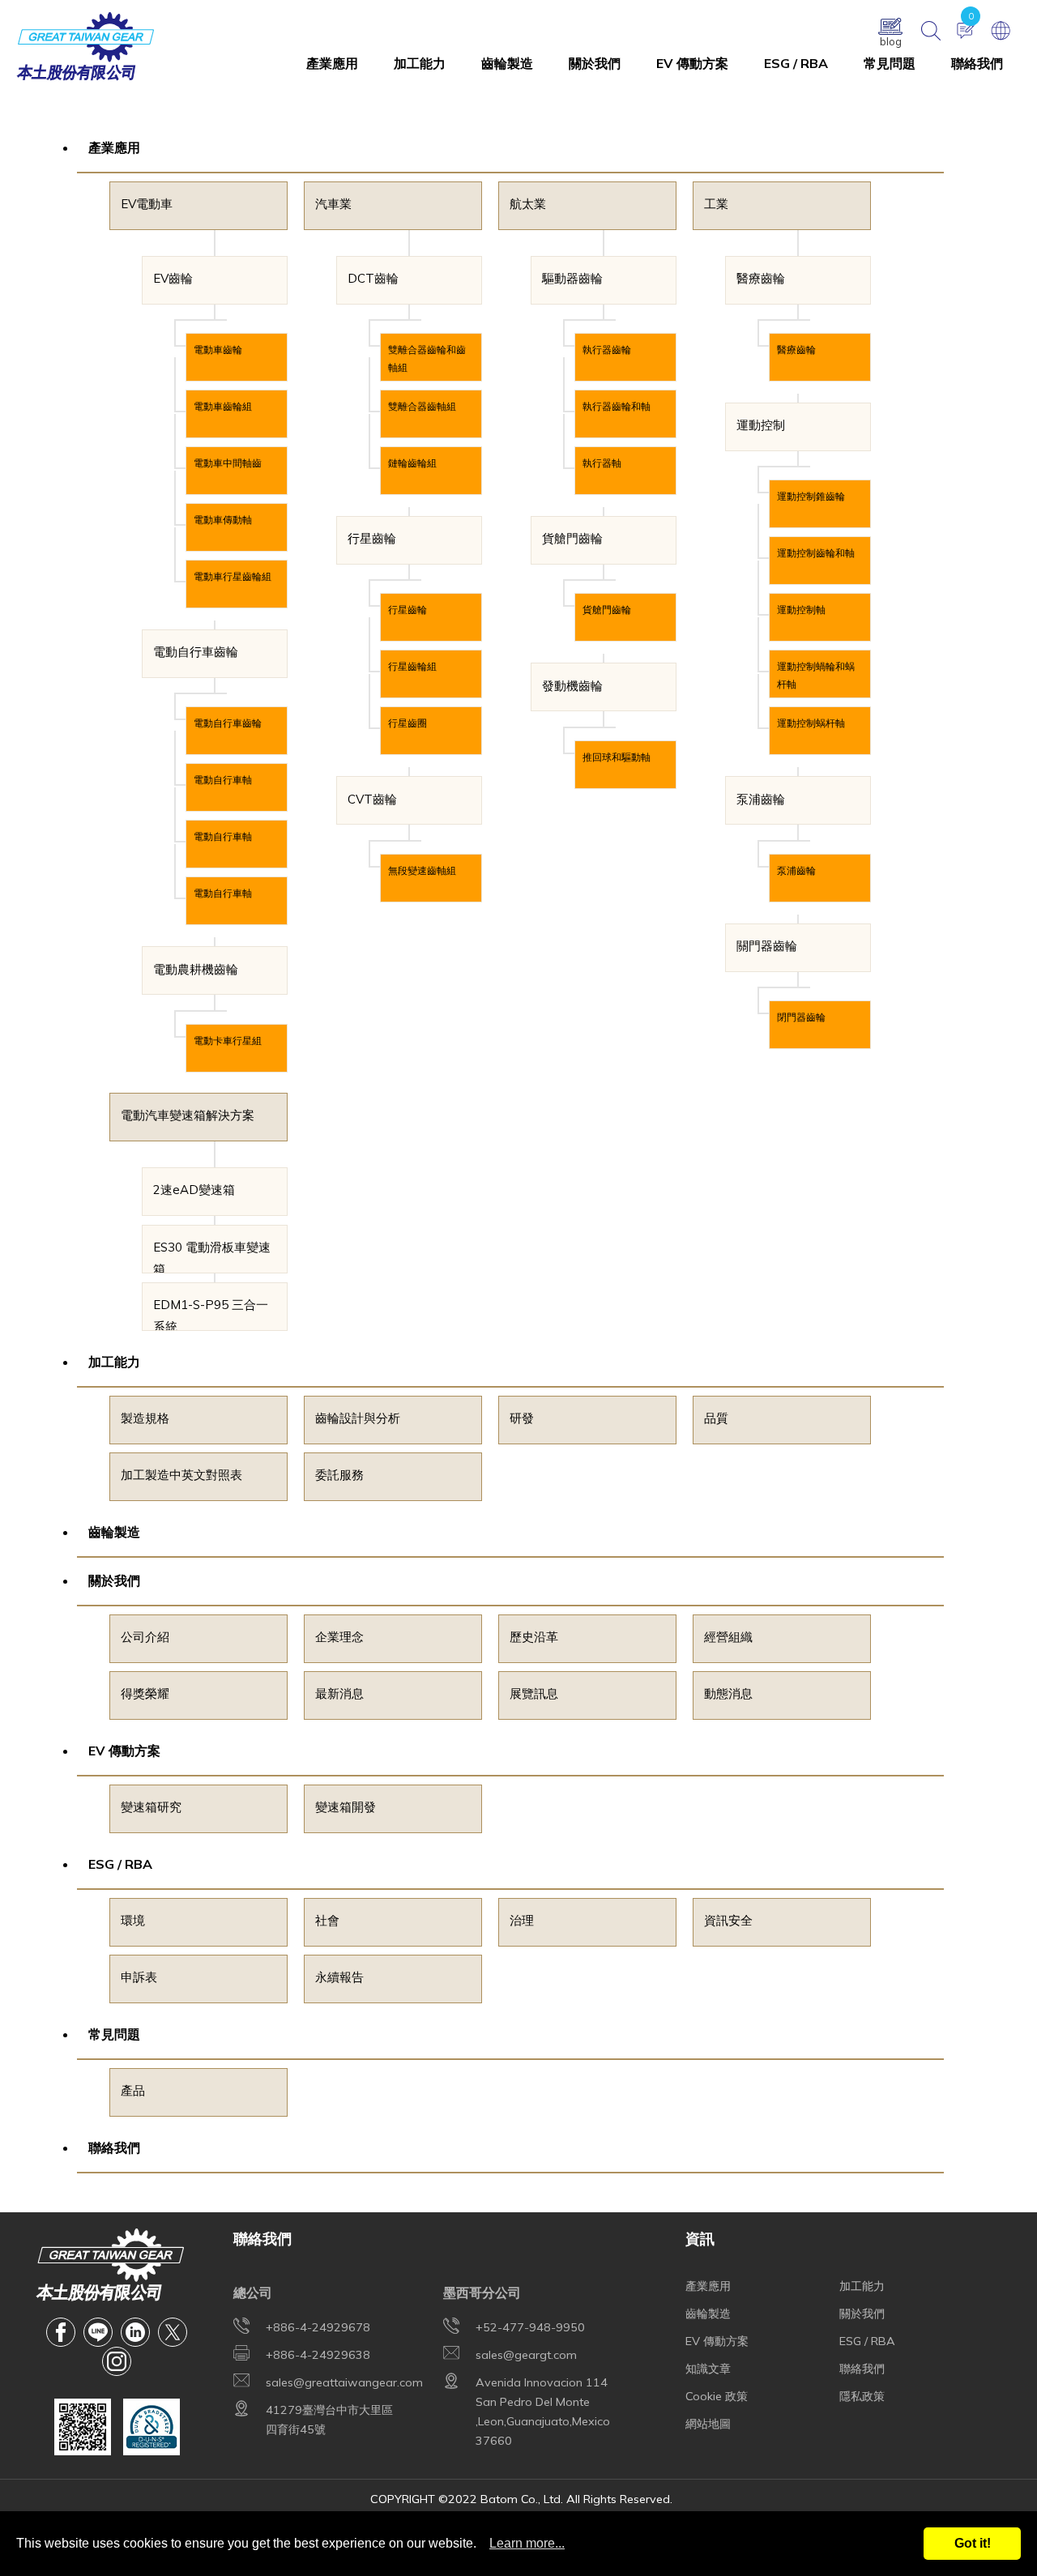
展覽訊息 (534, 1693)
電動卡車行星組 (228, 1041)
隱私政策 (862, 2396)
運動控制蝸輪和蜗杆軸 (816, 675)
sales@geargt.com (526, 2355)
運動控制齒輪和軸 (816, 553)
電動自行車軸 (223, 780)
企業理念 (339, 1637)
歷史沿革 (534, 1637)
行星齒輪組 (412, 666)
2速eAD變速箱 (194, 1190)
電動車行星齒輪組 (233, 576)
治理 (522, 1920)
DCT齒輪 (373, 278)
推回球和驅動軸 (617, 757)
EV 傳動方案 (692, 63)
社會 (327, 1920)
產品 (133, 2090)
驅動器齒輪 (572, 278)
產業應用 (332, 63)
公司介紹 (145, 1637)
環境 (133, 1920)
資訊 (700, 2238)
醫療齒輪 (761, 278)
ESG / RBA (796, 63)
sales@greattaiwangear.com (344, 2382)
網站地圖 (708, 2424)
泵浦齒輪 (761, 799)
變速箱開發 (346, 1807)
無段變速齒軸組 (422, 870)
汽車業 (333, 204)
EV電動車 (147, 204)
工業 (716, 204)
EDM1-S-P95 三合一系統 (211, 1314)
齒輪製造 (507, 63)
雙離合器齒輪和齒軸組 (427, 358)
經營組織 (728, 1637)
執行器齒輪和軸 (617, 406)
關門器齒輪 (767, 946)
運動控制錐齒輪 (811, 496)
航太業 (528, 204)
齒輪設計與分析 (358, 1418)
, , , (543, 2412)
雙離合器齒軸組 (422, 406)
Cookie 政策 (717, 2396)
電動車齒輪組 (223, 406)
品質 (716, 1418)
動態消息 (728, 1693)
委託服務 (339, 1475)
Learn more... (527, 2543)
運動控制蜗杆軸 (811, 723)
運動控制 (761, 425)
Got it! (973, 2543)
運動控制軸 (801, 610)
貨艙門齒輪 (572, 538)
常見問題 (890, 63)
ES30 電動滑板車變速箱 (212, 1256)
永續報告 (339, 1977)
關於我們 (595, 63)
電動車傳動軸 (223, 520)
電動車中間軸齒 (228, 463)
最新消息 (339, 1693)
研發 (522, 1418)
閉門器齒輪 (801, 1017)
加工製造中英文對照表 (181, 1475)
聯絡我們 (977, 63)
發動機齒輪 (572, 686)
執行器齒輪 (607, 350)
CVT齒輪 (372, 799)
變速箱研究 (151, 1807)
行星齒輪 (372, 538)
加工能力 (420, 63)
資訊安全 (728, 1920)
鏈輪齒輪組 (412, 463)
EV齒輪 (173, 278)
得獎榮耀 (145, 1693)
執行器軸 (602, 463)
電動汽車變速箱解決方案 (188, 1115)
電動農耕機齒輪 (196, 969)
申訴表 (139, 1977)
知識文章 (708, 2369)
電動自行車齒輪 (196, 652)
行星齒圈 (408, 723)
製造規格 (145, 1418)
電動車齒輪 (218, 350)
